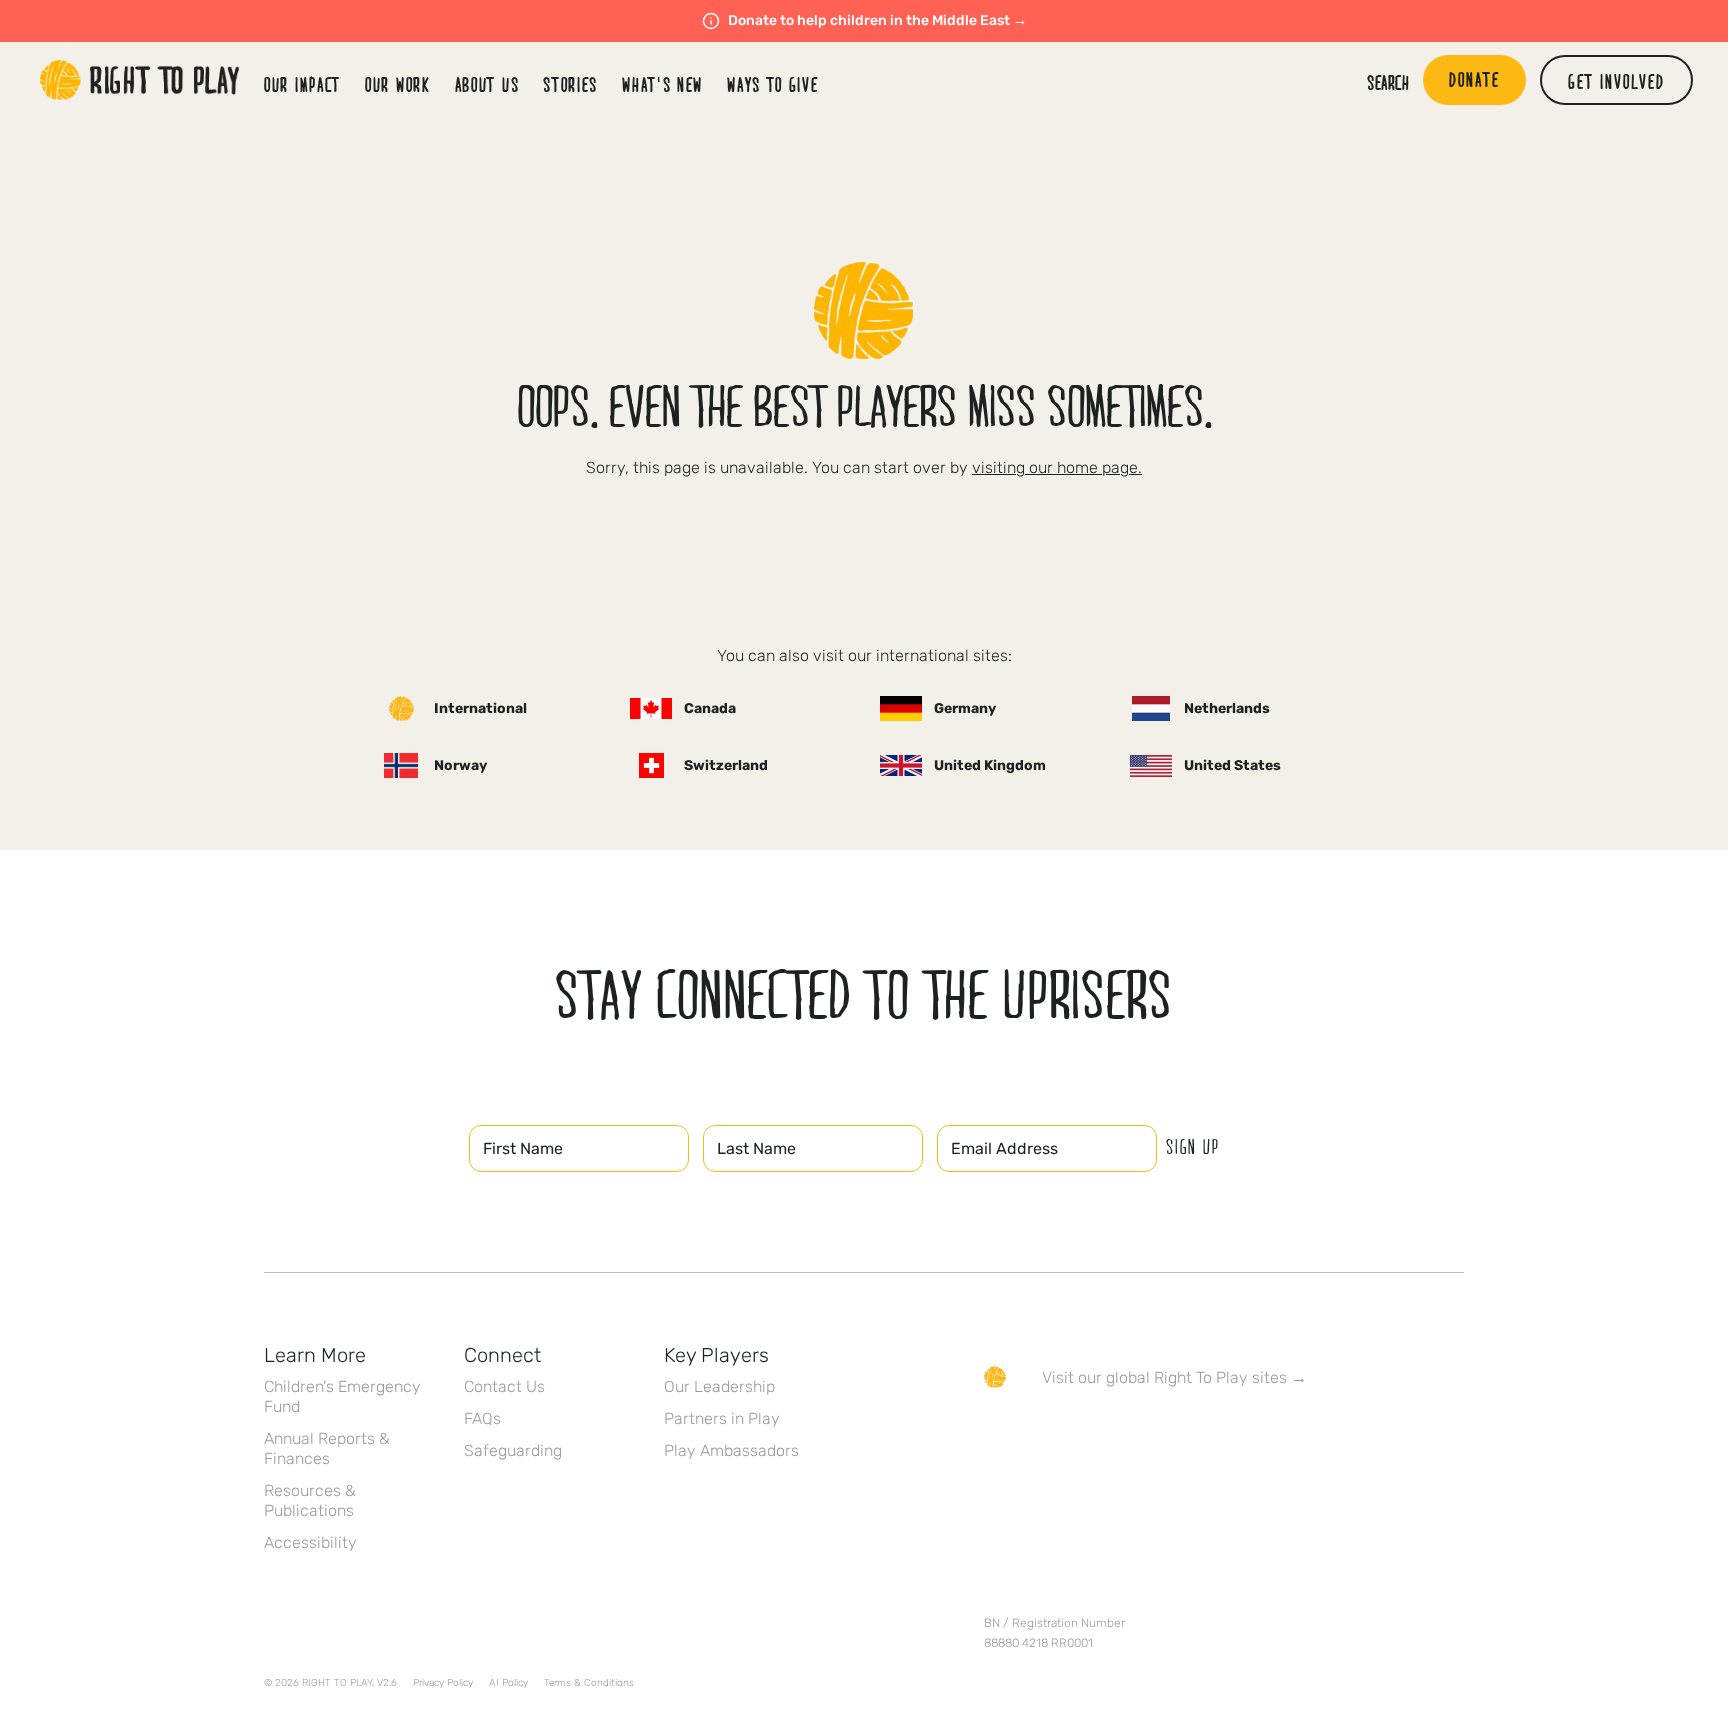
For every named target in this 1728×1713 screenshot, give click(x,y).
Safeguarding (513, 1450)
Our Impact (302, 84)
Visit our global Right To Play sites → (1174, 1377)
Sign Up (1193, 1146)
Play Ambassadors (731, 1450)
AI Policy (508, 1683)
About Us (487, 84)
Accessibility (310, 1542)
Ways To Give (772, 84)
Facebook (995, 1435)
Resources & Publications (310, 1500)
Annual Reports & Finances (327, 1448)
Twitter (1037, 1435)
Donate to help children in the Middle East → (877, 20)
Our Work (398, 84)
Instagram (1079, 1435)
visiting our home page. (1057, 467)
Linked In (1121, 1435)
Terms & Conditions (589, 1683)
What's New (662, 84)
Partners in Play (722, 1418)
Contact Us (504, 1386)
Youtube (1163, 1435)
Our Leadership (719, 1386)
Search (1388, 82)
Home (140, 80)
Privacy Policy (443, 1683)
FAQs (482, 1418)
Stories (570, 84)
